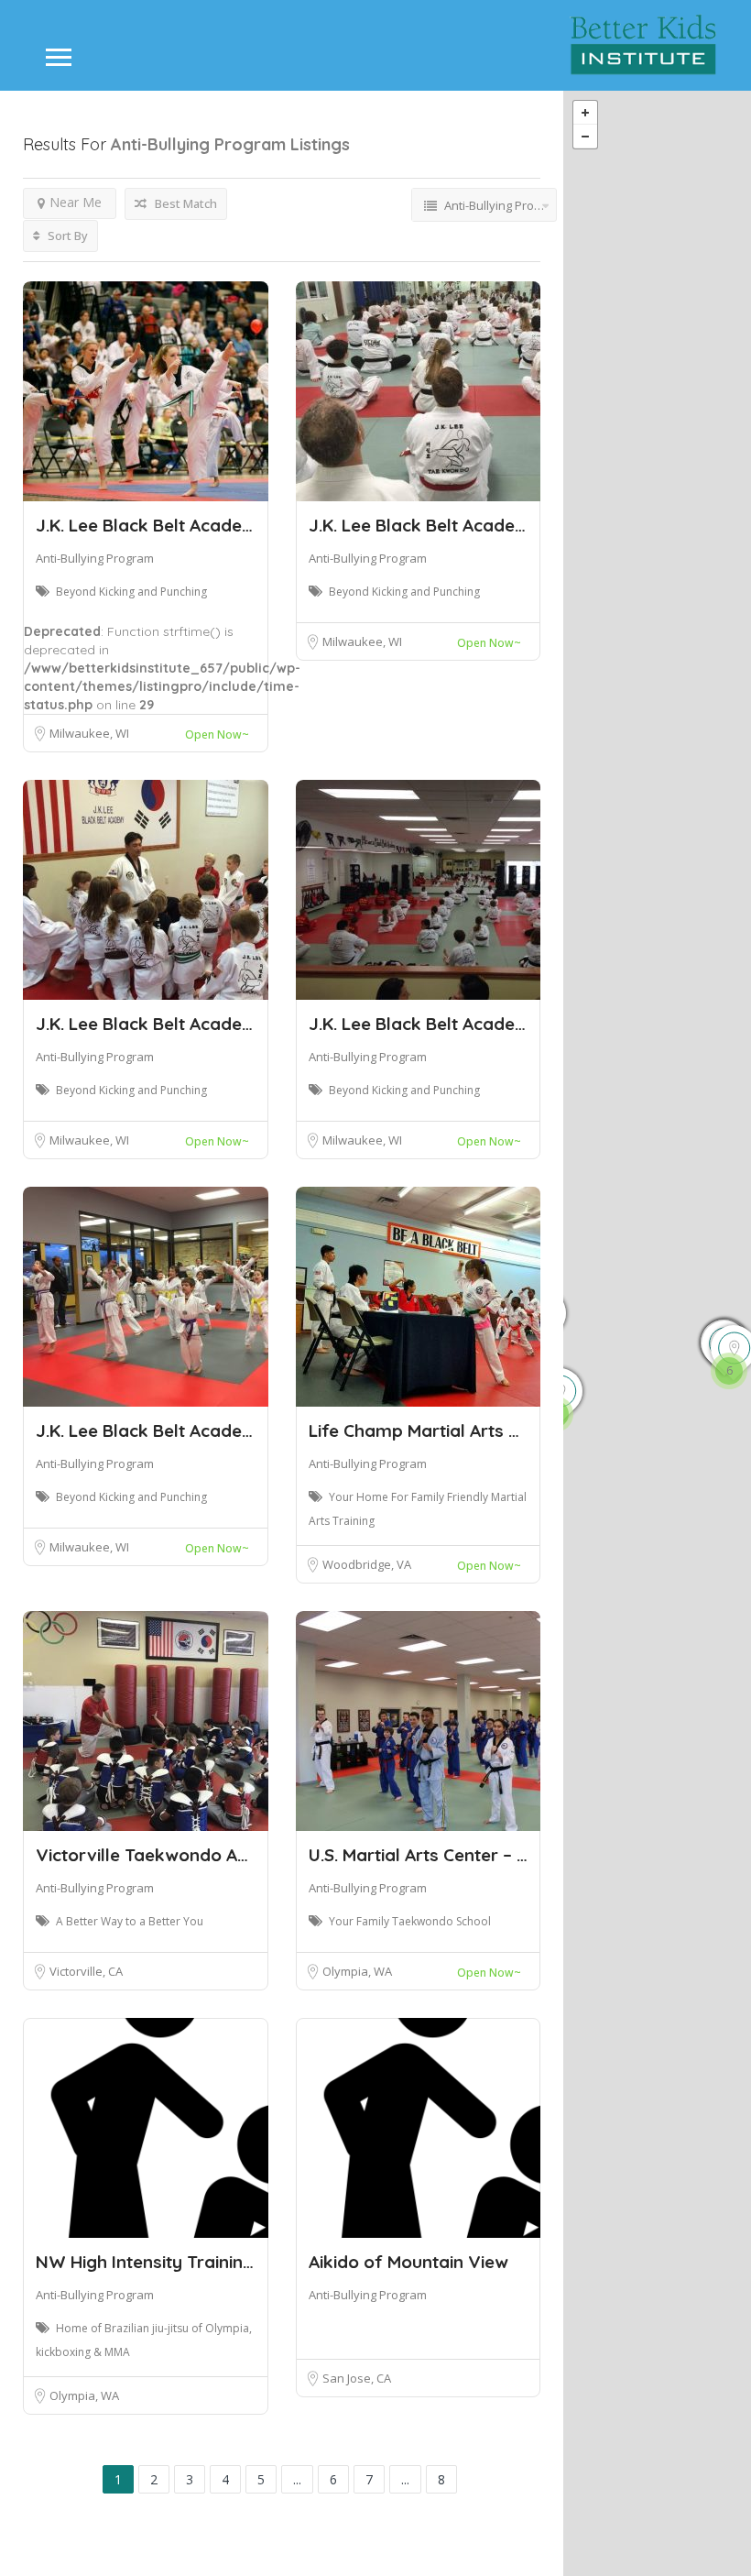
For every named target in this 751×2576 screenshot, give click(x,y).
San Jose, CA (357, 2378)
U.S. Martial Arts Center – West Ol (446, 1855)
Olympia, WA (357, 1971)
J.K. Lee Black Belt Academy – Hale (180, 1431)
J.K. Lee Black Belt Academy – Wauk (458, 525)
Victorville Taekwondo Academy (170, 1855)
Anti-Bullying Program (95, 558)
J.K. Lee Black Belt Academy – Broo (181, 525)
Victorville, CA (86, 1971)
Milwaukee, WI (89, 733)
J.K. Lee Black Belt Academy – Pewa (184, 1024)
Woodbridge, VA (367, 1564)
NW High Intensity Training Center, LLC (194, 2262)
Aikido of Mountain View (408, 2262)
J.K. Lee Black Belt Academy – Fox (449, 1024)
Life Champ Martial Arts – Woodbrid (457, 1431)
